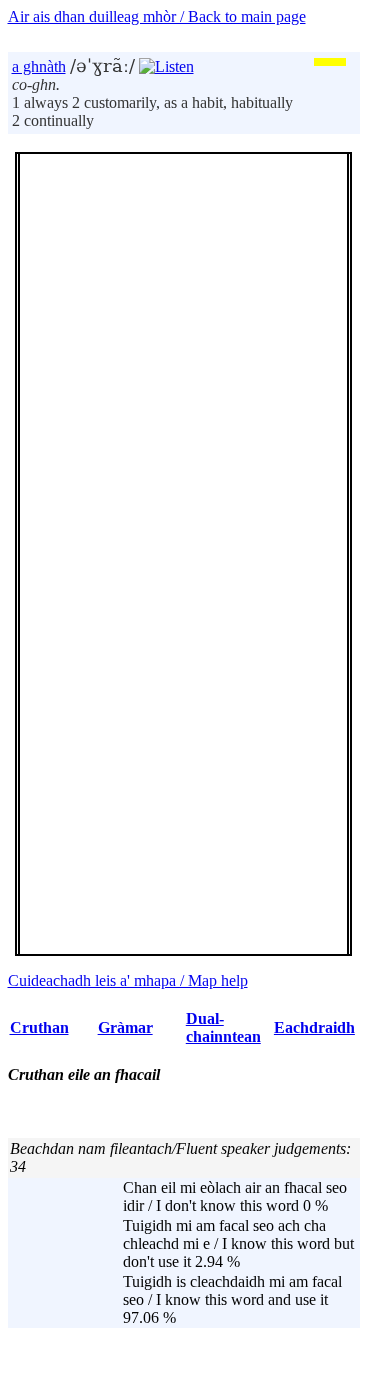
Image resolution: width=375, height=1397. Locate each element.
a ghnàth (39, 66)
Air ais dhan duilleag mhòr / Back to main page (157, 16)
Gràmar (125, 1027)
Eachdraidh (314, 1027)
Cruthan (39, 1027)
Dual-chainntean (223, 1027)
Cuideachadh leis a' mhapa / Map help (128, 980)
